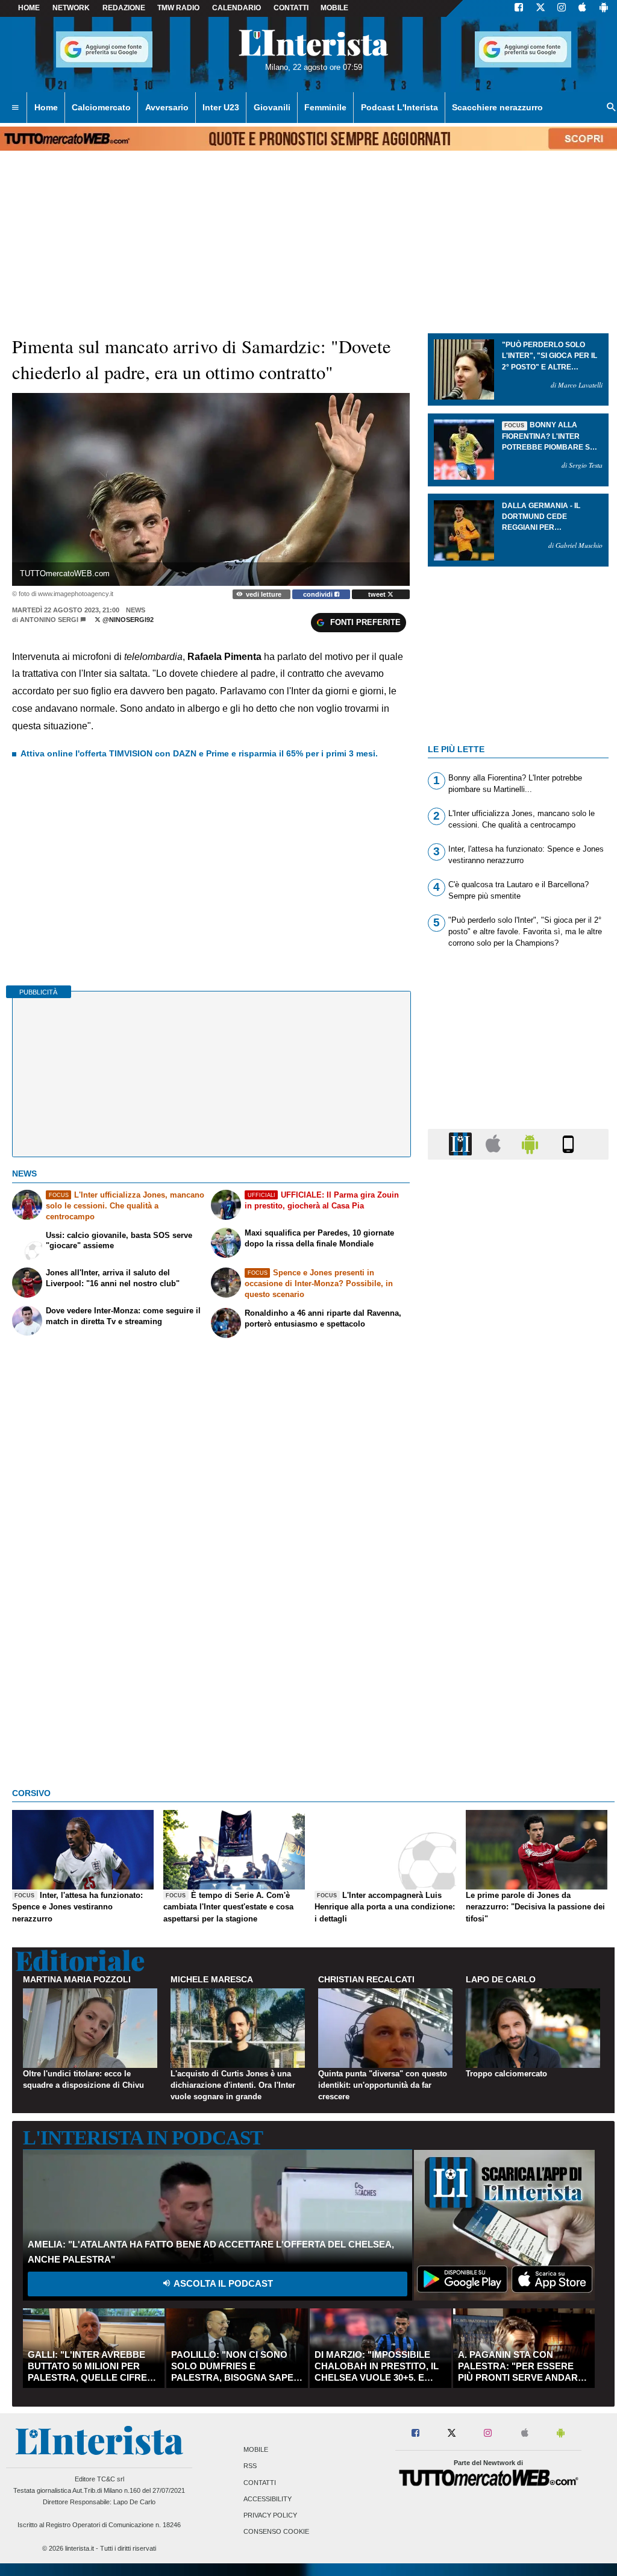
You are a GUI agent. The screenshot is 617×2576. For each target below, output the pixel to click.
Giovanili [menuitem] (272, 107)
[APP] (462, 1144)
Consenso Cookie (276, 2532)
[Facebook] (519, 8)
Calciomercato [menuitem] (101, 107)
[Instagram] (562, 8)
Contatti (260, 2483)
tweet (378, 594)
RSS (250, 2466)
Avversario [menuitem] (167, 107)
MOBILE (334, 8)
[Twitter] (540, 8)
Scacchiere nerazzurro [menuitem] (497, 107)
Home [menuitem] (46, 107)
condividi (319, 594)
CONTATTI (291, 8)
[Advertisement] (518, 1636)
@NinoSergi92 (127, 620)
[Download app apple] (582, 8)
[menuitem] (15, 108)
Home (29, 8)
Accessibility (268, 2499)
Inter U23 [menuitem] (221, 107)
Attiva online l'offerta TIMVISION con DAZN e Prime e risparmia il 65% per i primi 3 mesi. (199, 753)
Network (71, 8)
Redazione (124, 8)
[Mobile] (568, 1144)
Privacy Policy (270, 2515)
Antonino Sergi (49, 620)
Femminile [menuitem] (325, 107)
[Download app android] (604, 8)
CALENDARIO (236, 8)
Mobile (256, 2450)
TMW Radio (178, 8)
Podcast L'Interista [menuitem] (399, 107)
